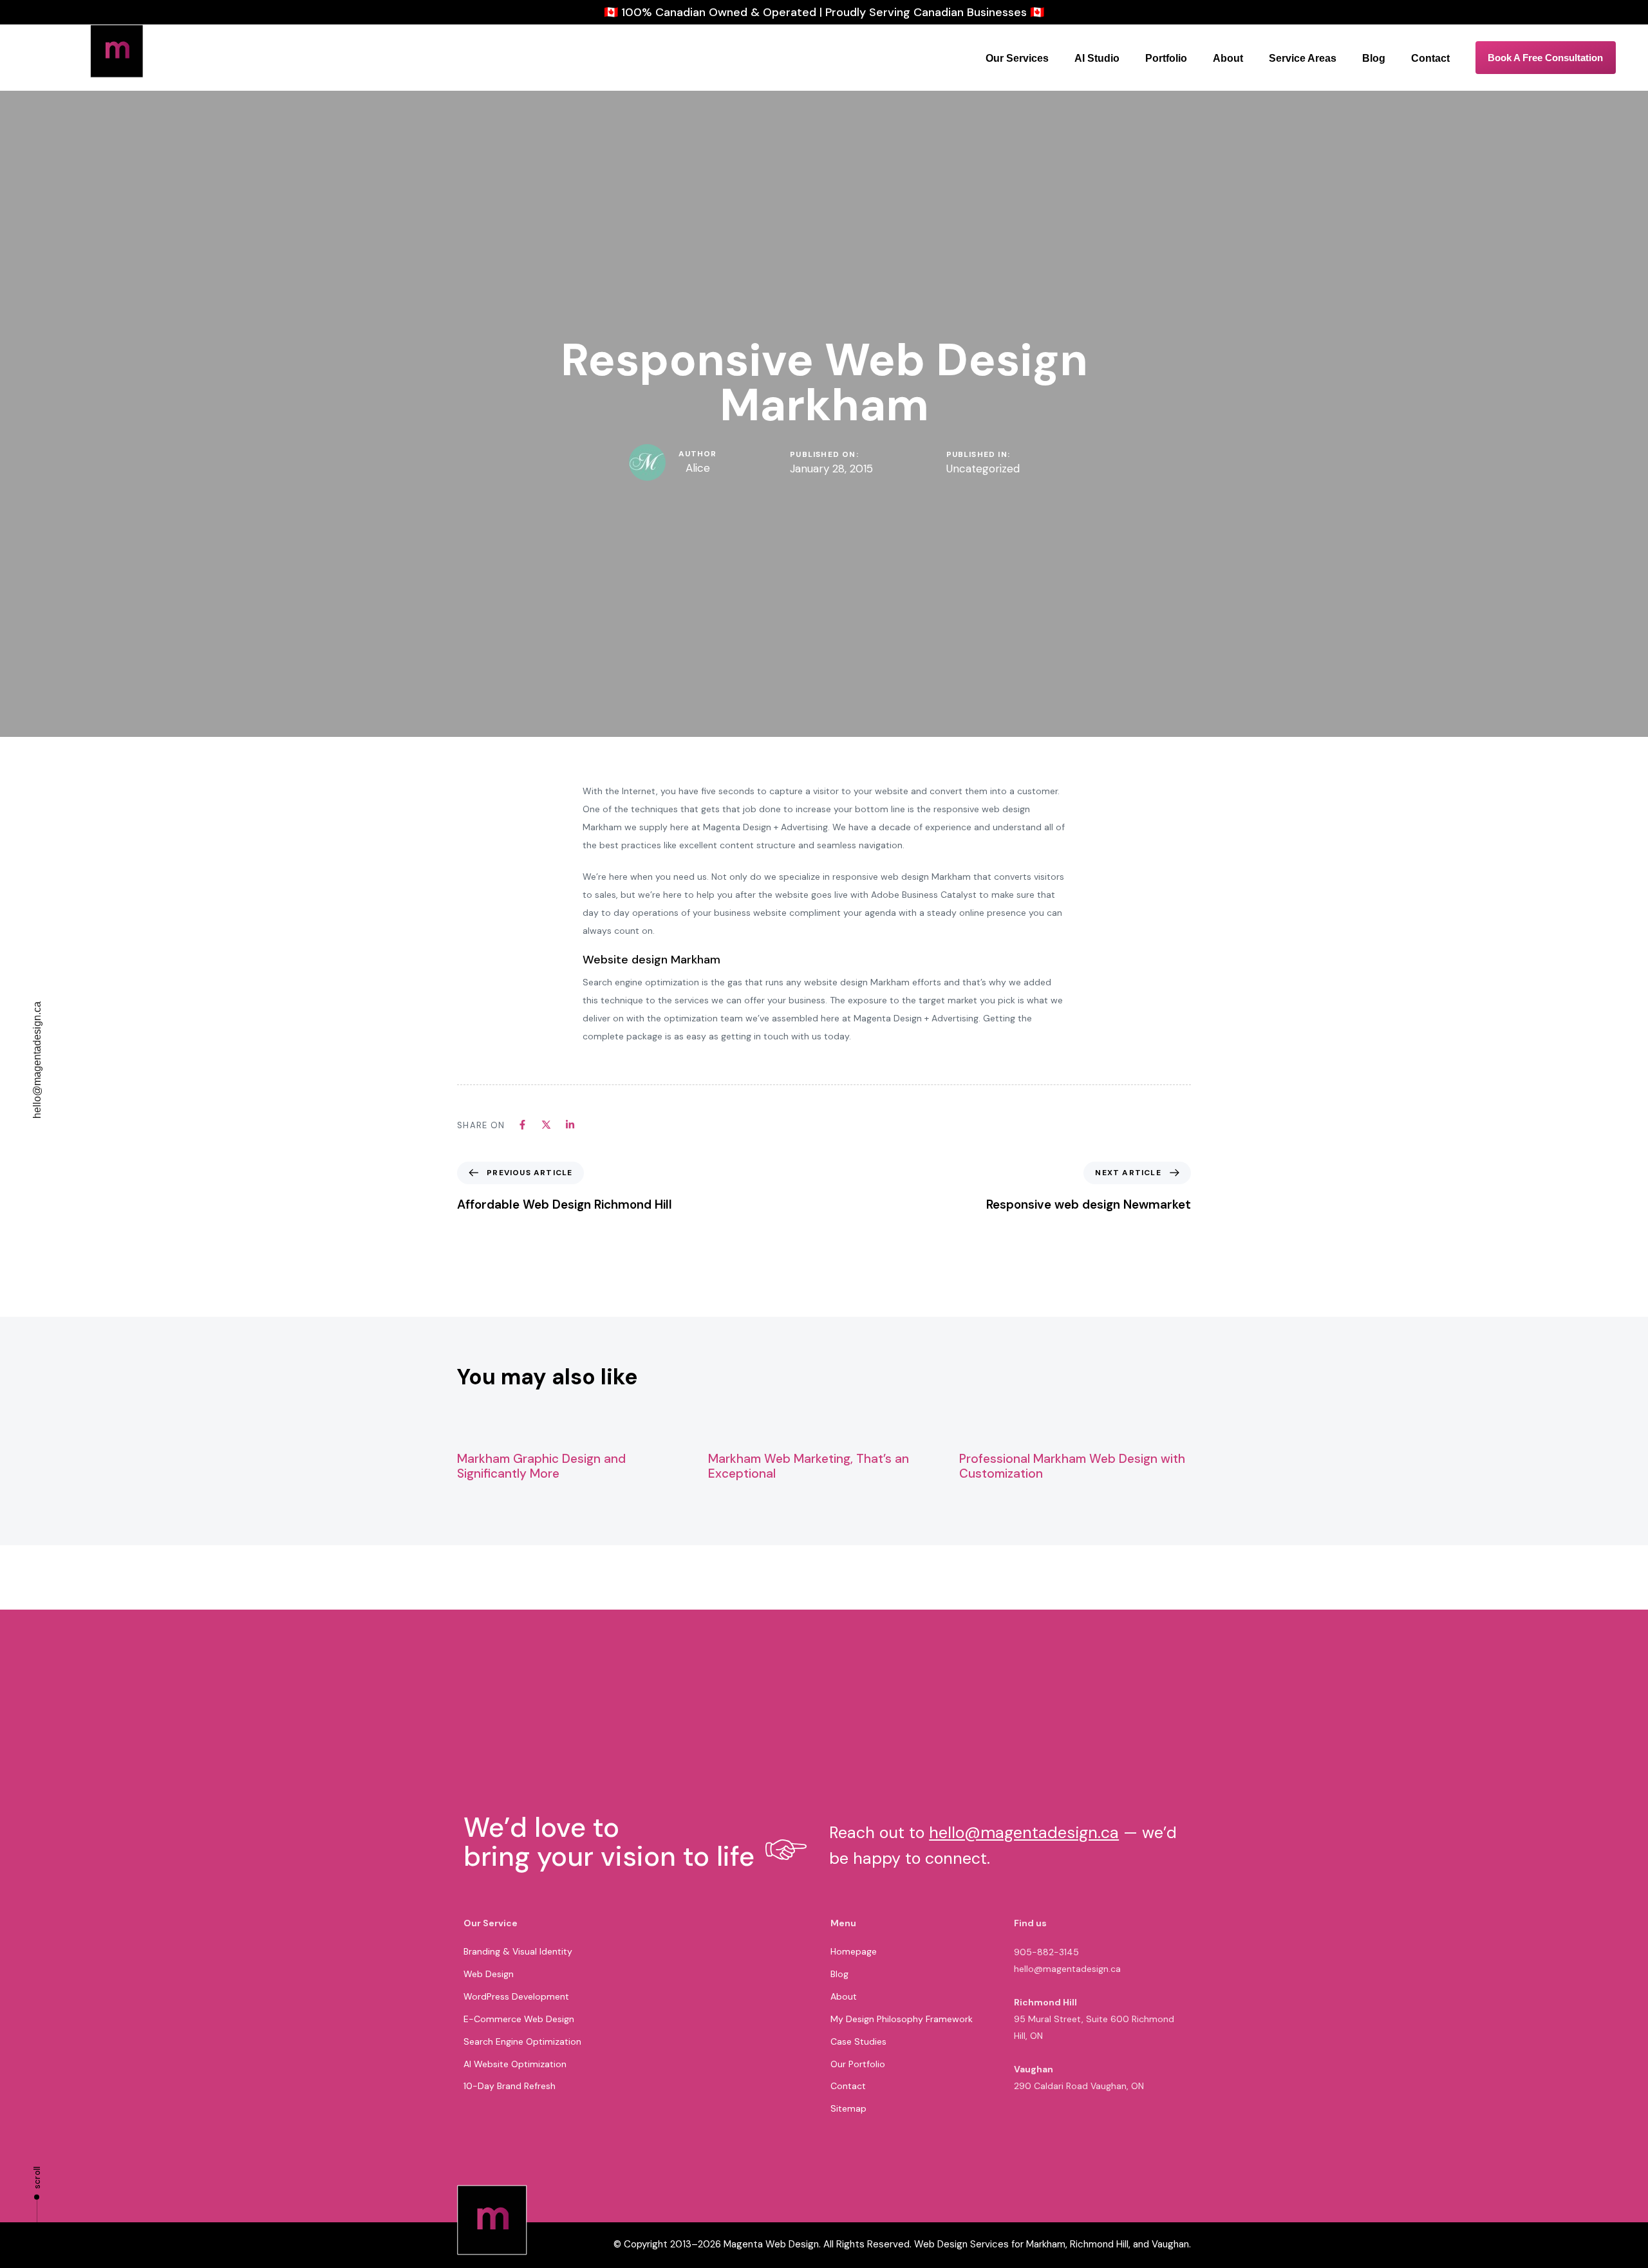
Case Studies (858, 2041)
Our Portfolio (858, 2064)
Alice (698, 468)
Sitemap (848, 2108)
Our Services (1017, 58)
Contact (1430, 58)
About (1228, 58)
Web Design (489, 1974)
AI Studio (1097, 58)
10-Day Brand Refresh (510, 2086)
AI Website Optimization (515, 2064)
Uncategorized (983, 469)
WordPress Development (516, 1996)
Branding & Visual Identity (518, 1951)
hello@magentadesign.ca (37, 1060)
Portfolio (1166, 58)
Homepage (854, 1951)
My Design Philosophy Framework (902, 2019)
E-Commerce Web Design (519, 2019)
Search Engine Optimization (522, 2041)
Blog (1374, 58)
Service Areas (1303, 58)
